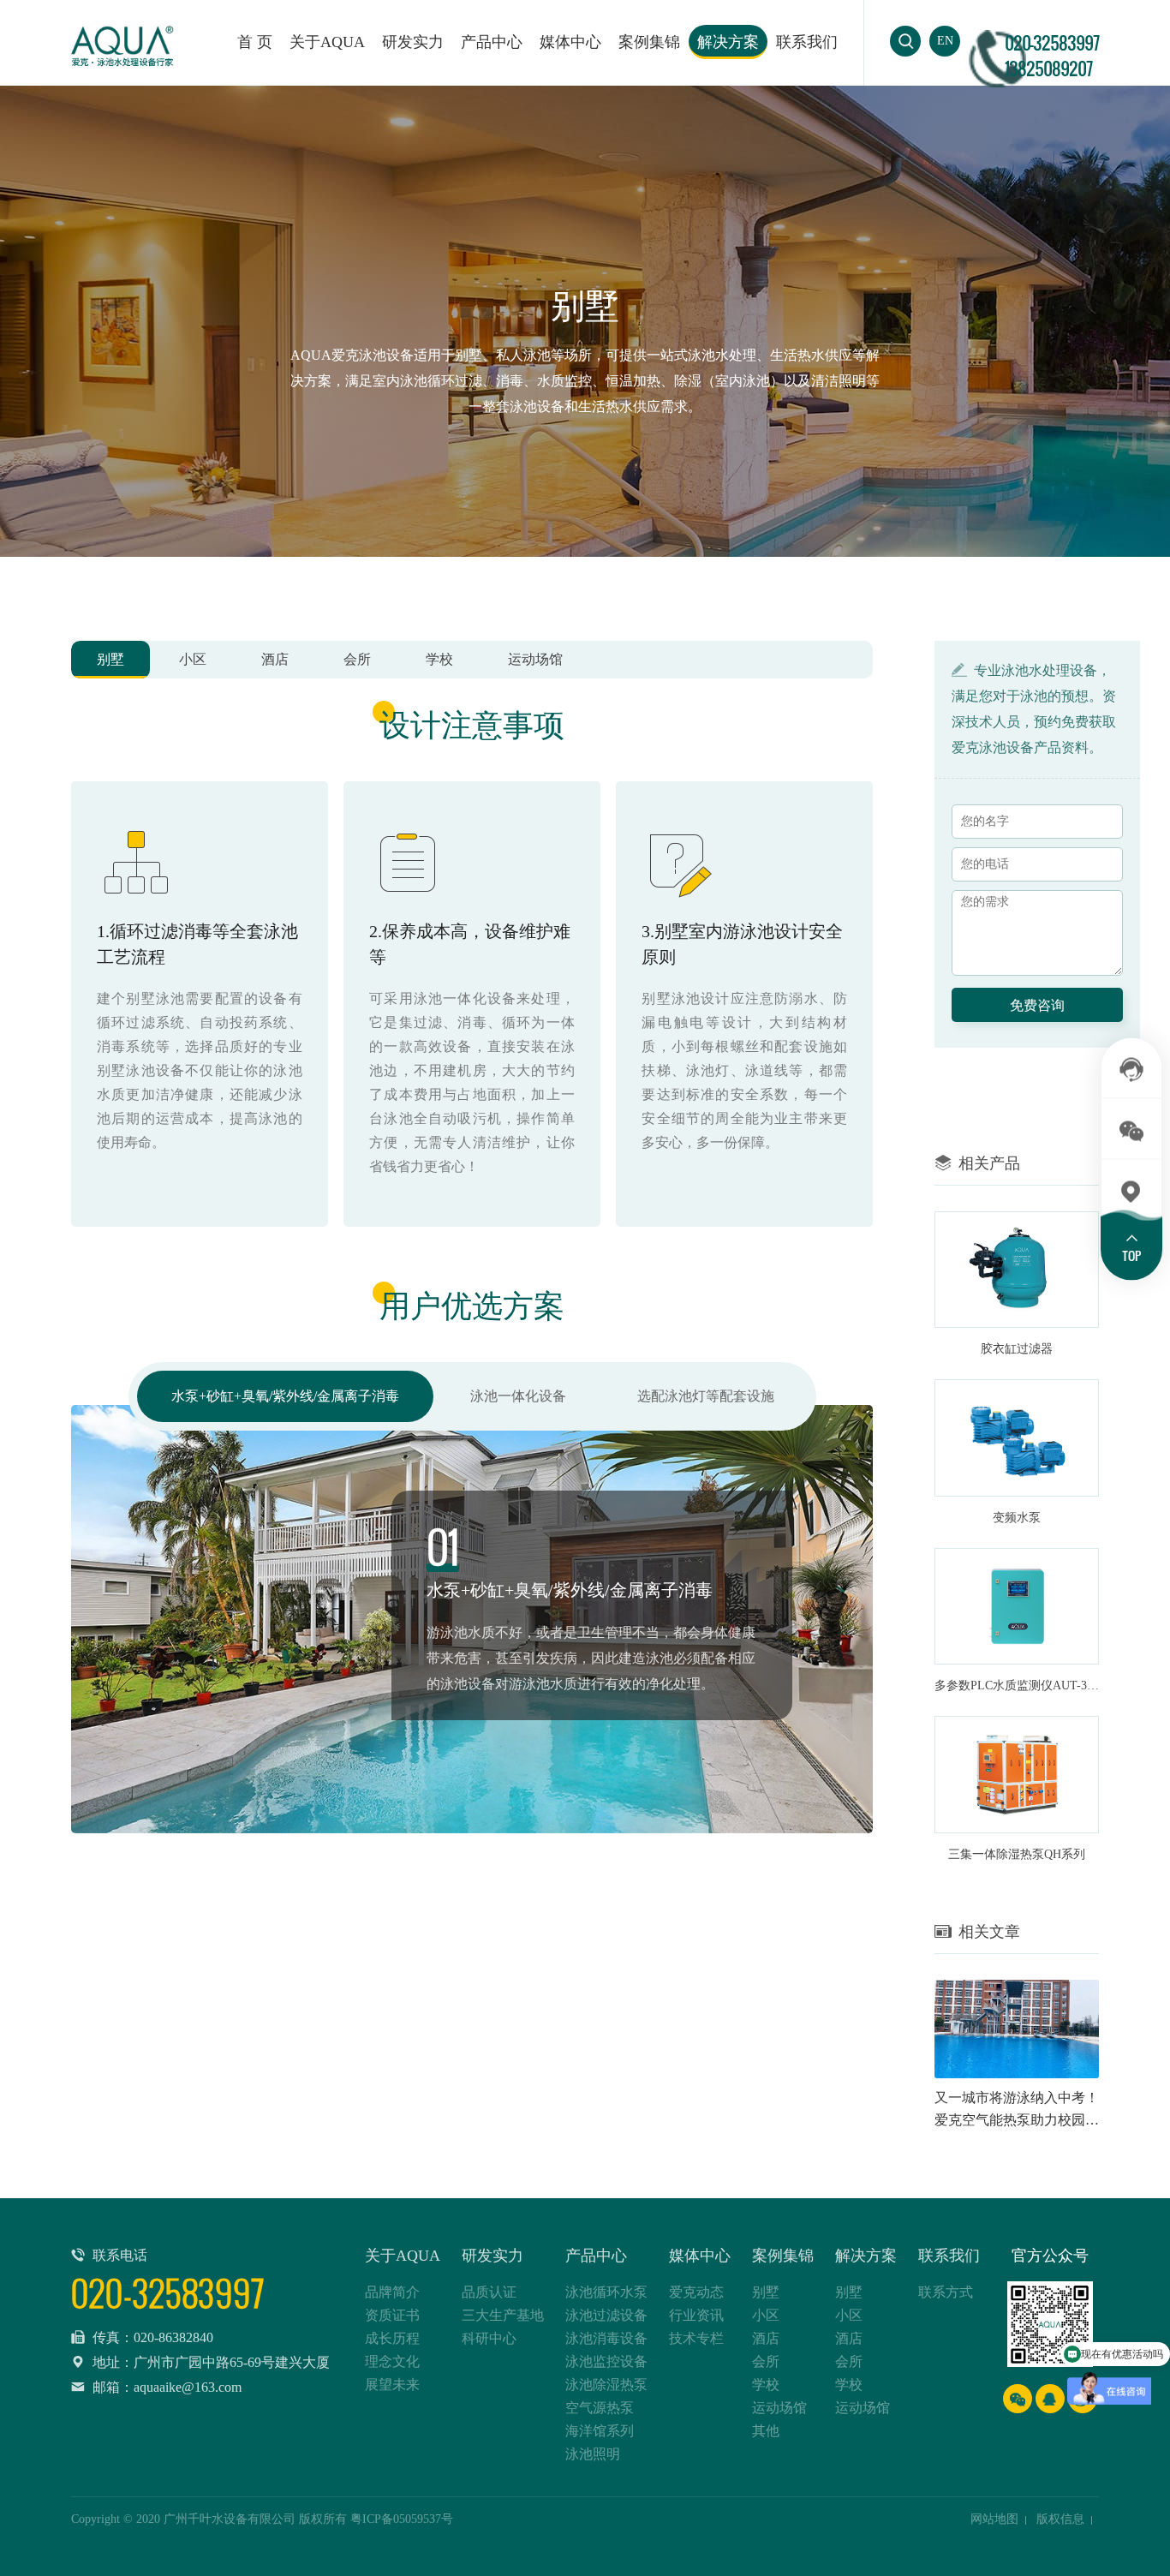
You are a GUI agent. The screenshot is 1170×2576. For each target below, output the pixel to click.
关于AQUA (327, 42)
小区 (193, 659)
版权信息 (1060, 2519)
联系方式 (946, 2292)
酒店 (275, 659)
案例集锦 (649, 42)
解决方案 (728, 42)
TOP (1131, 1255)
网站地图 (994, 2519)
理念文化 (392, 2361)
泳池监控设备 (606, 2361)
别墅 (110, 659)
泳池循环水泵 (606, 2292)
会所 (357, 659)
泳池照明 (593, 2454)
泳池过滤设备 (606, 2315)
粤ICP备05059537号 (402, 2519)
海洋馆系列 (600, 2431)
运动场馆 (535, 659)
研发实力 (413, 42)
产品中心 (596, 2256)
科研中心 (489, 2338)
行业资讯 (696, 2315)
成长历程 (392, 2338)
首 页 (255, 42)
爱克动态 (696, 2292)
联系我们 (807, 42)
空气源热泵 (600, 2408)
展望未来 (392, 2385)
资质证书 (392, 2315)
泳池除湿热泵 (606, 2385)
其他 (766, 2431)
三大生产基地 (503, 2315)
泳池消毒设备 (606, 2338)
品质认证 (489, 2292)
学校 (439, 659)
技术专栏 (696, 2338)
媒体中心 (570, 42)
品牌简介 (392, 2292)
